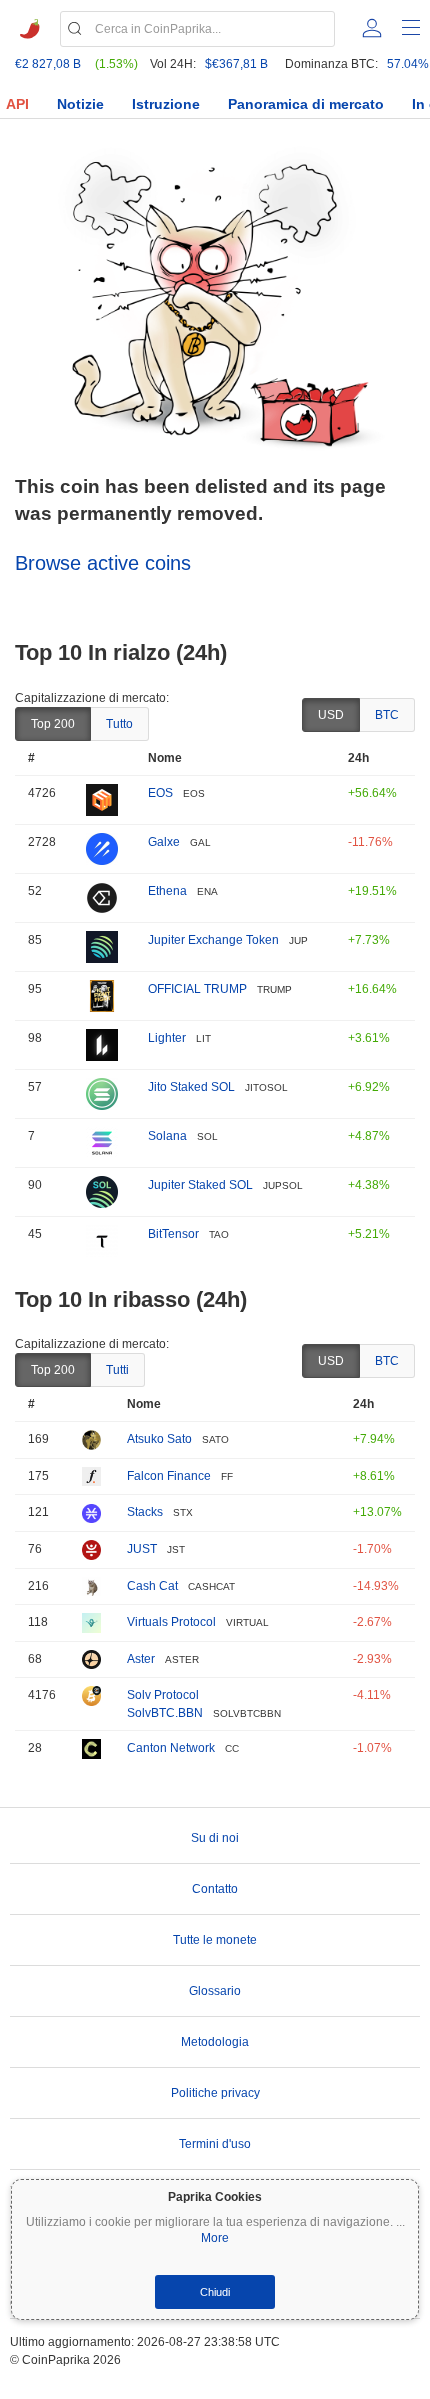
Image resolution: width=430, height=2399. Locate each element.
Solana (167, 1136)
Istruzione (166, 104)
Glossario (215, 1991)
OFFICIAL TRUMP (197, 989)
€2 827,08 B (48, 64)
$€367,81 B (236, 64)
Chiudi (215, 2292)
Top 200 (53, 724)
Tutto (119, 724)
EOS (160, 793)
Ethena (167, 891)
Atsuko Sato (159, 1439)
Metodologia (215, 2042)
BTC (387, 715)
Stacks (145, 1512)
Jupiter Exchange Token (213, 940)
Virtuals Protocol (171, 1622)
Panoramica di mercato (306, 104)
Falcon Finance (169, 1476)
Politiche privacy (215, 2093)
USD (331, 715)
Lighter (167, 1038)
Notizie (80, 104)
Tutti (117, 1370)
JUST (142, 1549)
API (17, 104)
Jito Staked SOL (191, 1087)
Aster (141, 1659)
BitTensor (173, 1234)
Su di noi (215, 1838)
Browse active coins (103, 563)
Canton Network (171, 1748)
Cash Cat (152, 1586)
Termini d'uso (215, 2144)
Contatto (215, 1889)
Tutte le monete (215, 1940)
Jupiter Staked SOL (200, 1185)
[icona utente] (372, 28)
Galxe (164, 842)
